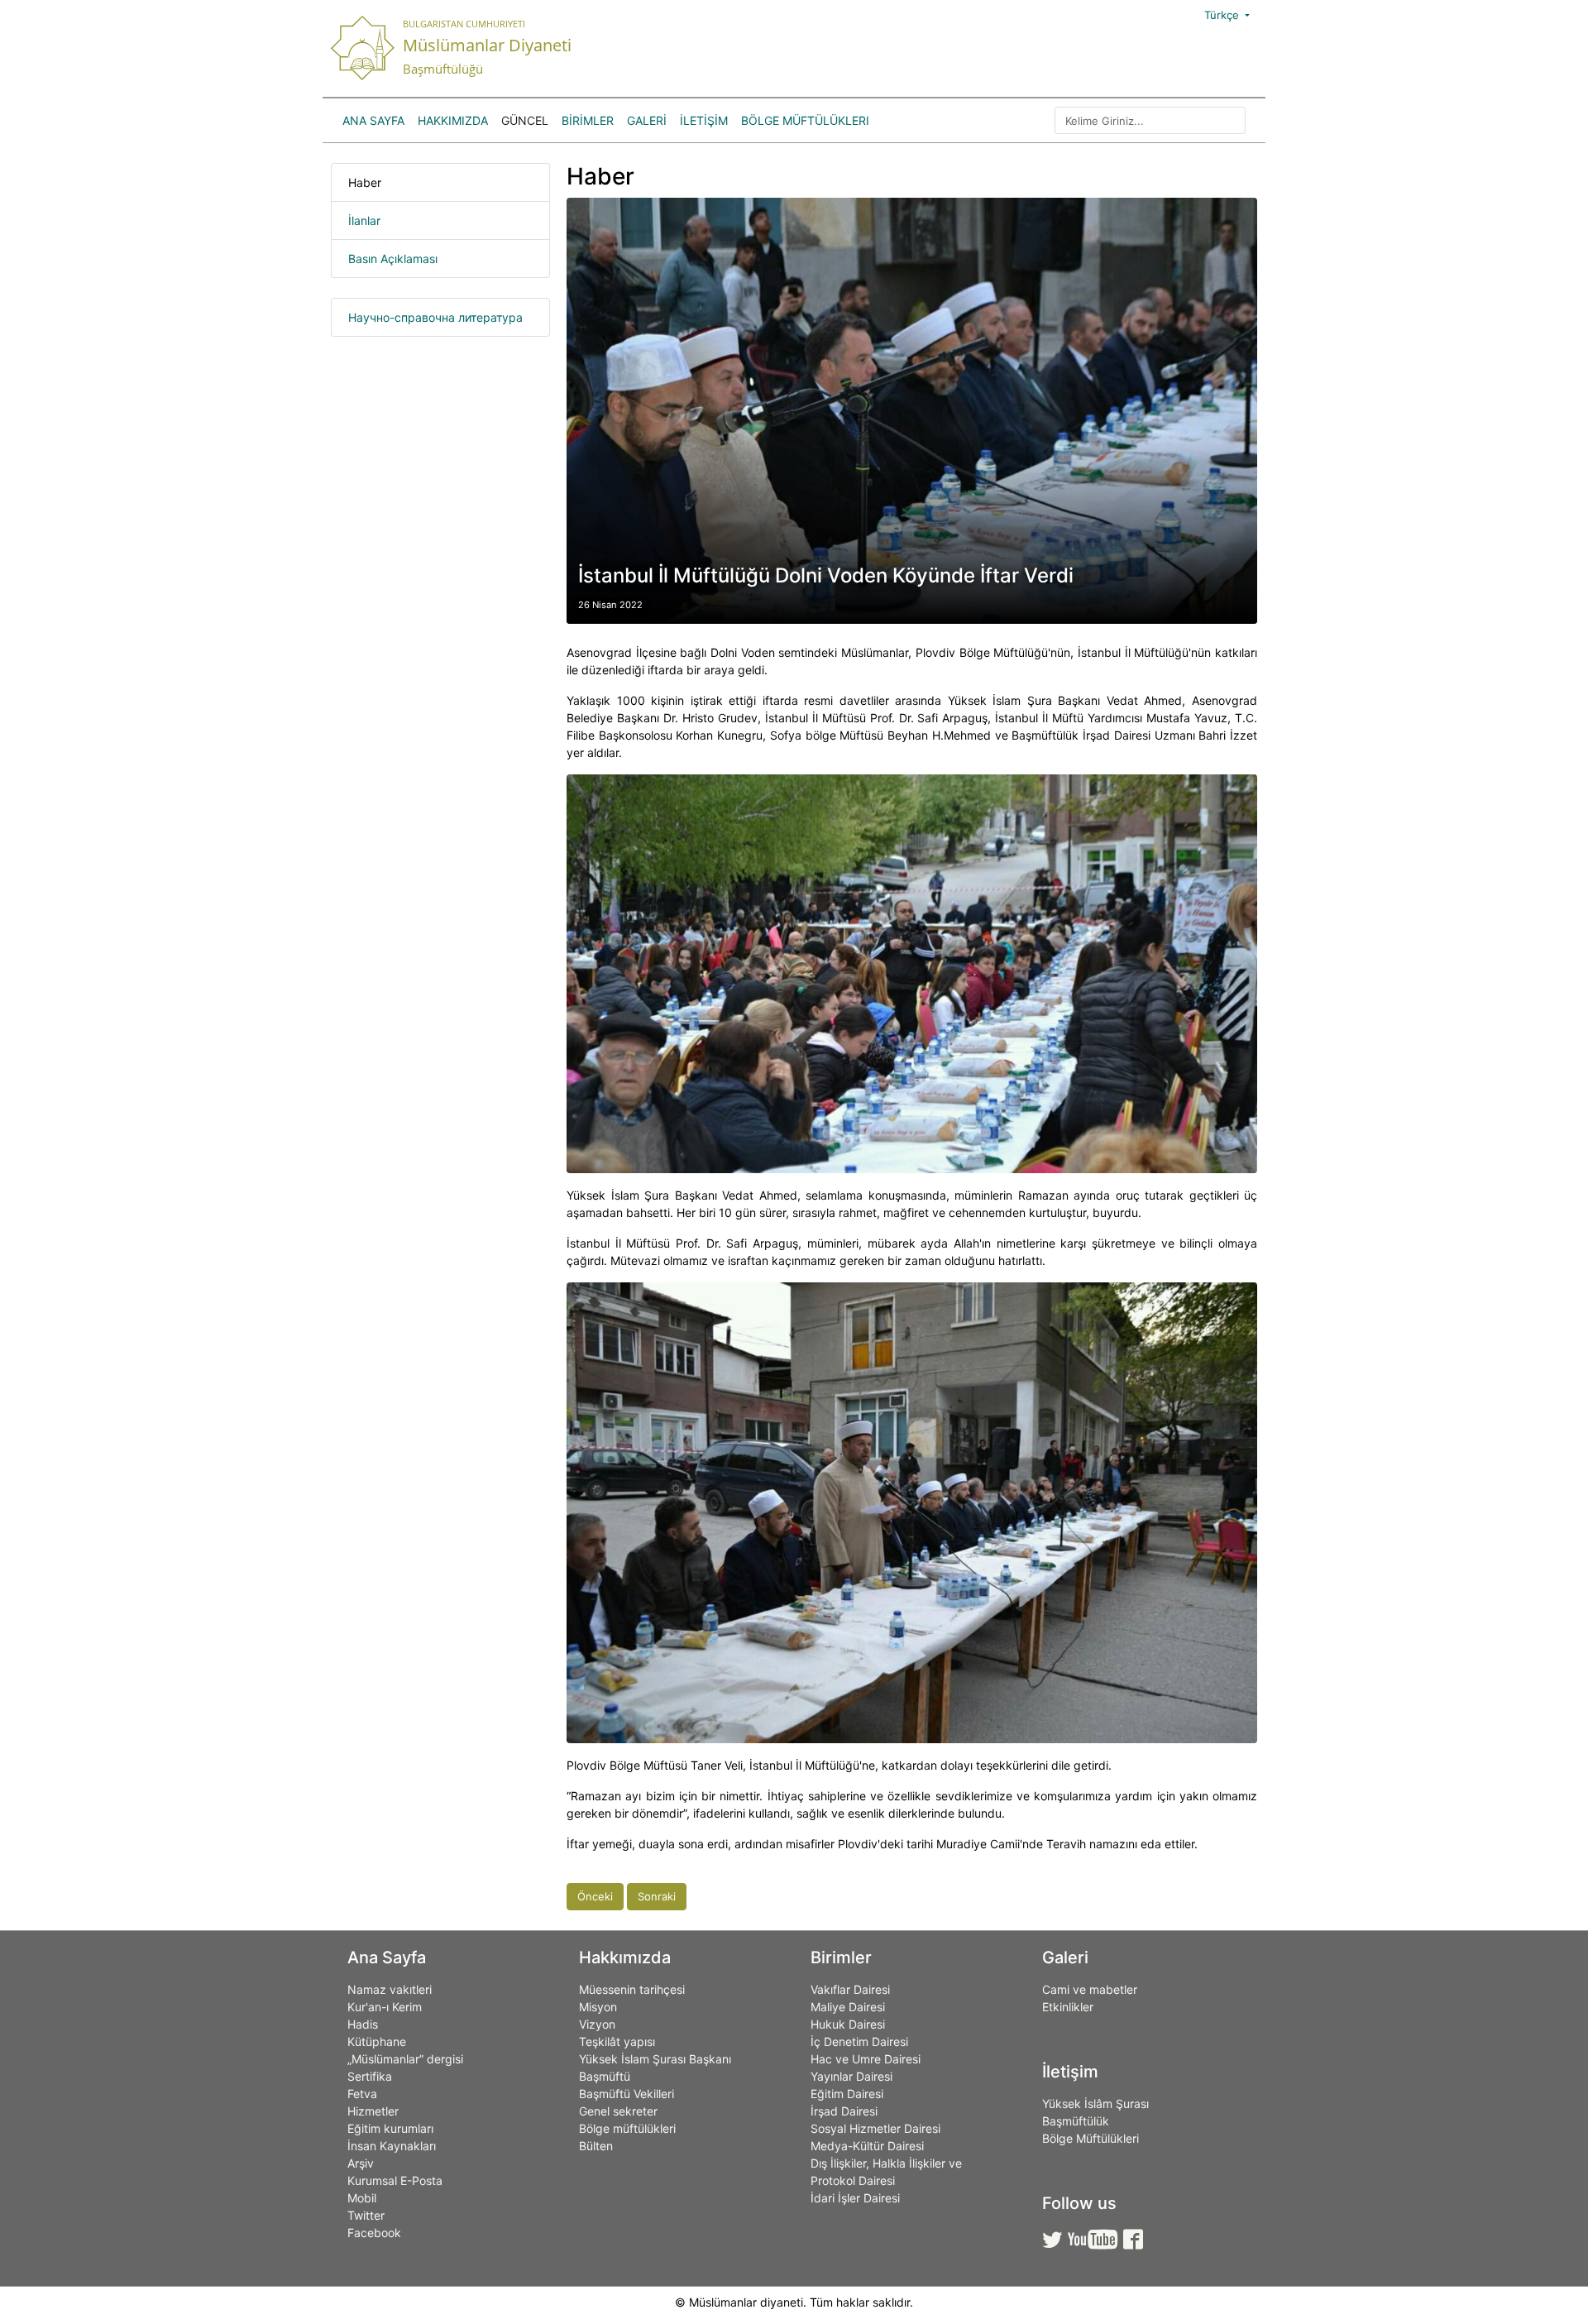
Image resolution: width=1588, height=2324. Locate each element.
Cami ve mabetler (1090, 1989)
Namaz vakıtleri (390, 1989)
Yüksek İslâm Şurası (1095, 2104)
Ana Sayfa (373, 120)
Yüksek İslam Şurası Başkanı (655, 2059)
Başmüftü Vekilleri (627, 2094)
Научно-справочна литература (435, 317)
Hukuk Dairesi (848, 2024)
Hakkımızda (453, 120)
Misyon (598, 2007)
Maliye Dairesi (848, 2007)
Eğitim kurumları (390, 2128)
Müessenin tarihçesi (632, 1989)
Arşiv (361, 2163)
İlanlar (364, 220)
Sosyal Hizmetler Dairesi (875, 2128)
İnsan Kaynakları (392, 2146)
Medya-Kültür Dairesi (867, 2146)
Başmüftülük (1076, 2121)
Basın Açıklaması (393, 259)
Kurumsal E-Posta (395, 2180)
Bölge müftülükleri (627, 2128)
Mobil (362, 2198)
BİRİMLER (588, 120)
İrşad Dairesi (844, 2111)
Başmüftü (605, 2076)
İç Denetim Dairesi (859, 2041)
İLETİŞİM (704, 120)
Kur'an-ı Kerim (385, 2007)
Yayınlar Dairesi (851, 2076)
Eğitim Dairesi (847, 2094)
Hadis (363, 2024)
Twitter (366, 2215)
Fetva (362, 2094)
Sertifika (370, 2076)
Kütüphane (377, 2041)
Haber (365, 182)
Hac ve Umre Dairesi (866, 2059)
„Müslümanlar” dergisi (405, 2059)
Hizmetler (373, 2111)
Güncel (525, 120)
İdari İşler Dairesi (855, 2198)
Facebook (374, 2233)
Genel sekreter (618, 2111)
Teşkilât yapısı (617, 2041)
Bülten (596, 2146)
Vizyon (597, 2024)
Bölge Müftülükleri (805, 120)
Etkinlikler (1068, 2007)
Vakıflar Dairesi (850, 1989)
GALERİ (647, 120)
